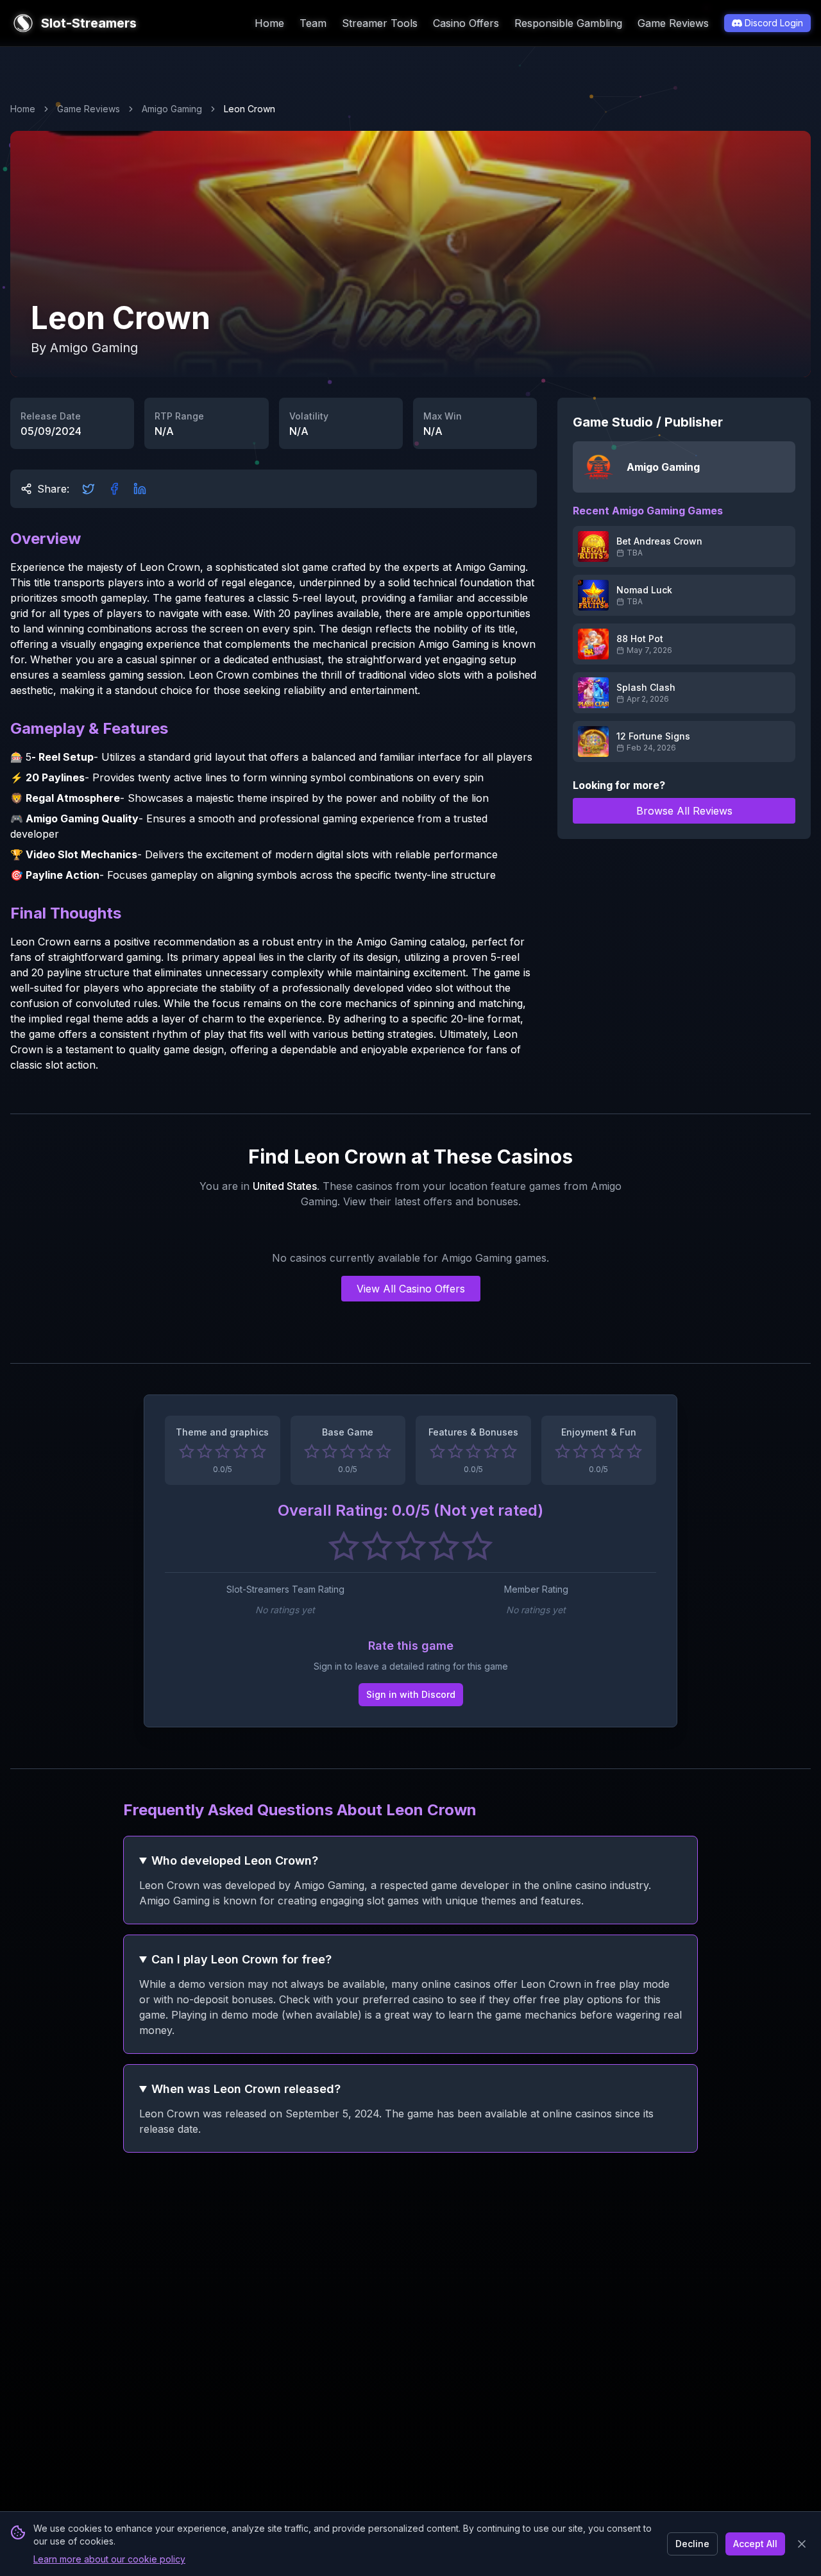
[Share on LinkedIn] (140, 489)
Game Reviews (673, 23)
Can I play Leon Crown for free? (241, 1959)
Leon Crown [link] (250, 109)
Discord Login (774, 23)
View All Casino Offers (411, 1289)
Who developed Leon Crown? (235, 1860)
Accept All (755, 2544)
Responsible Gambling (568, 23)
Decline (692, 2544)
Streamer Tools (380, 23)
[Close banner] (802, 2544)
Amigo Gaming (172, 109)
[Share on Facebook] (114, 489)
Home (269, 23)
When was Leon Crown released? (246, 2089)
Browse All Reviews (684, 811)
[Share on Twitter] (89, 489)
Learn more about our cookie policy (109, 2559)
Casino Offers (466, 23)
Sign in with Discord (411, 1694)
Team (313, 23)
